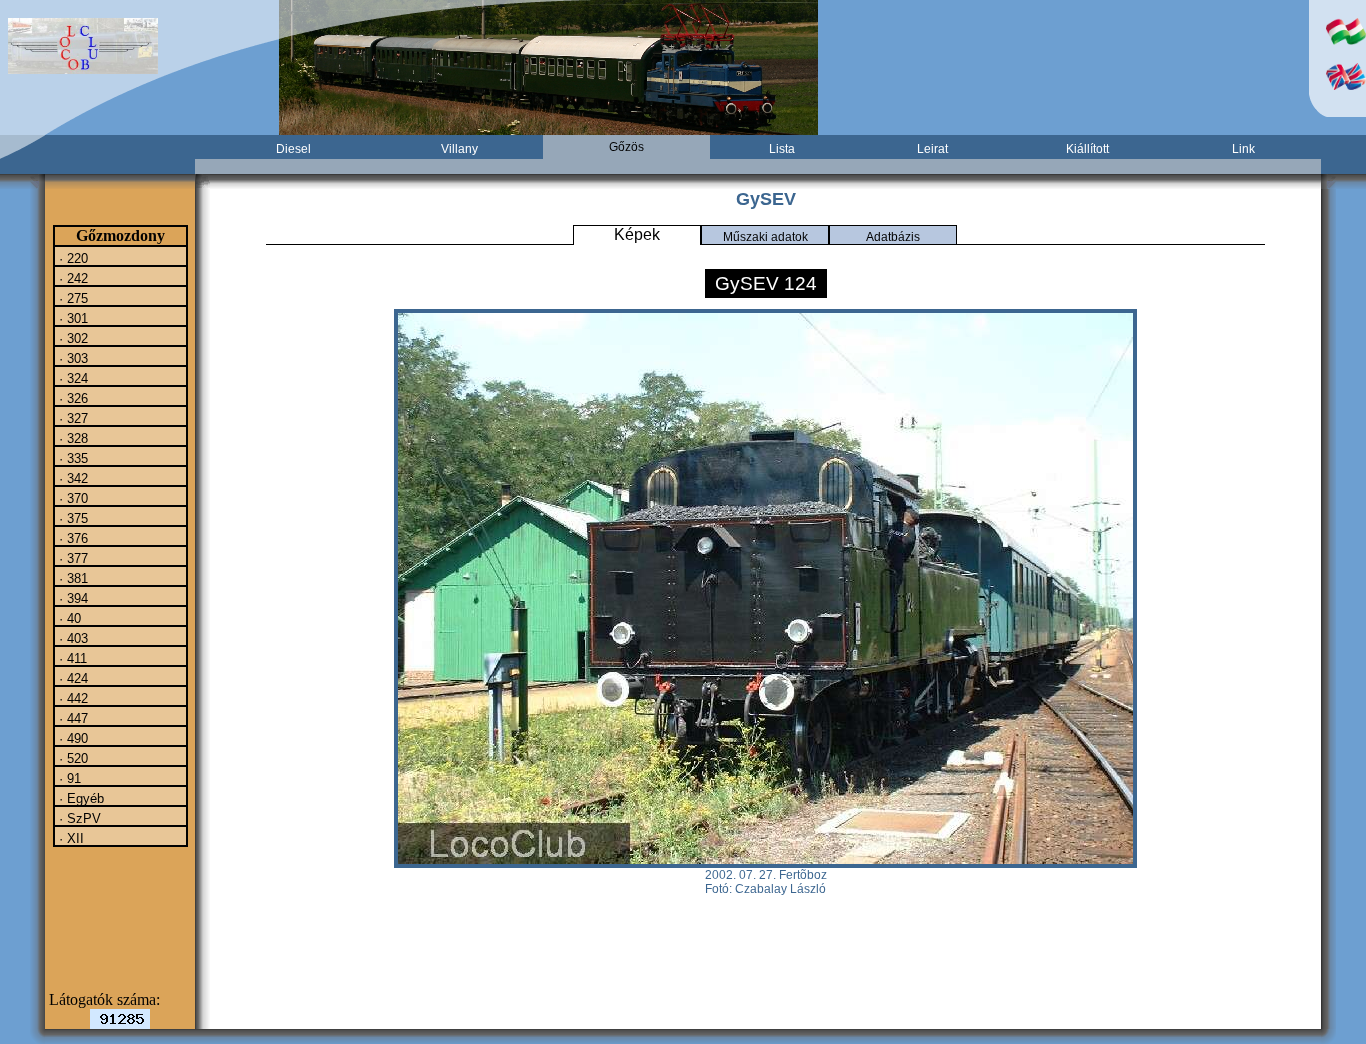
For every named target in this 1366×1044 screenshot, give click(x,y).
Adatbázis (893, 237)
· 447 (71, 718)
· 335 (71, 458)
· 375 (71, 518)
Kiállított (1087, 149)
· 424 (71, 678)
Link (1243, 149)
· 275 (71, 298)
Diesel (293, 149)
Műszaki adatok (765, 237)
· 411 (71, 658)
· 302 (71, 338)
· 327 (71, 418)
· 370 (71, 498)
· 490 (71, 738)
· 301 (71, 318)
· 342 (71, 478)
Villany (459, 149)
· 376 (71, 538)
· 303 (71, 358)
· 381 (71, 578)
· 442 (71, 698)
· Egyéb (79, 798)
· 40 (68, 618)
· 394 (71, 598)
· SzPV (78, 818)
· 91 (68, 778)
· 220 (71, 258)
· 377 (71, 558)
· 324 (71, 378)
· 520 (71, 758)
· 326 (71, 398)
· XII (69, 838)
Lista (782, 149)
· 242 (71, 278)
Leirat (932, 149)
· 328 (71, 438)
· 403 (71, 638)
